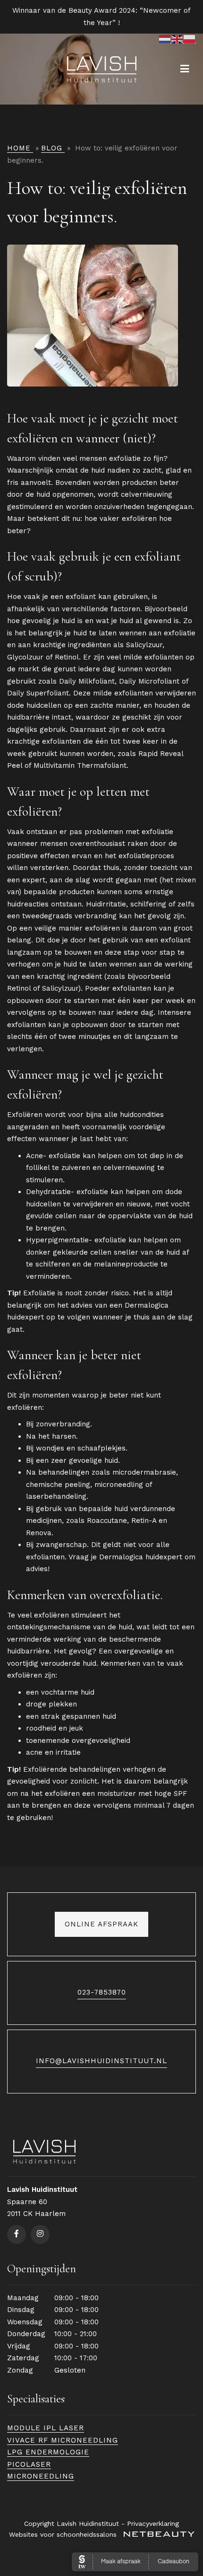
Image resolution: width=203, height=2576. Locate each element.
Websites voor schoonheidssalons (64, 2534)
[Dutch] (165, 39)
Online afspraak (101, 1924)
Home (19, 148)
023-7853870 (102, 1992)
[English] (178, 39)
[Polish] (190, 39)
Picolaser (29, 2464)
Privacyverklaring (153, 2523)
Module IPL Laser (46, 2428)
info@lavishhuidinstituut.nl (101, 2061)
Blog (52, 148)
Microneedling (41, 2476)
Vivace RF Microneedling (63, 2440)
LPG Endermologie (48, 2452)
